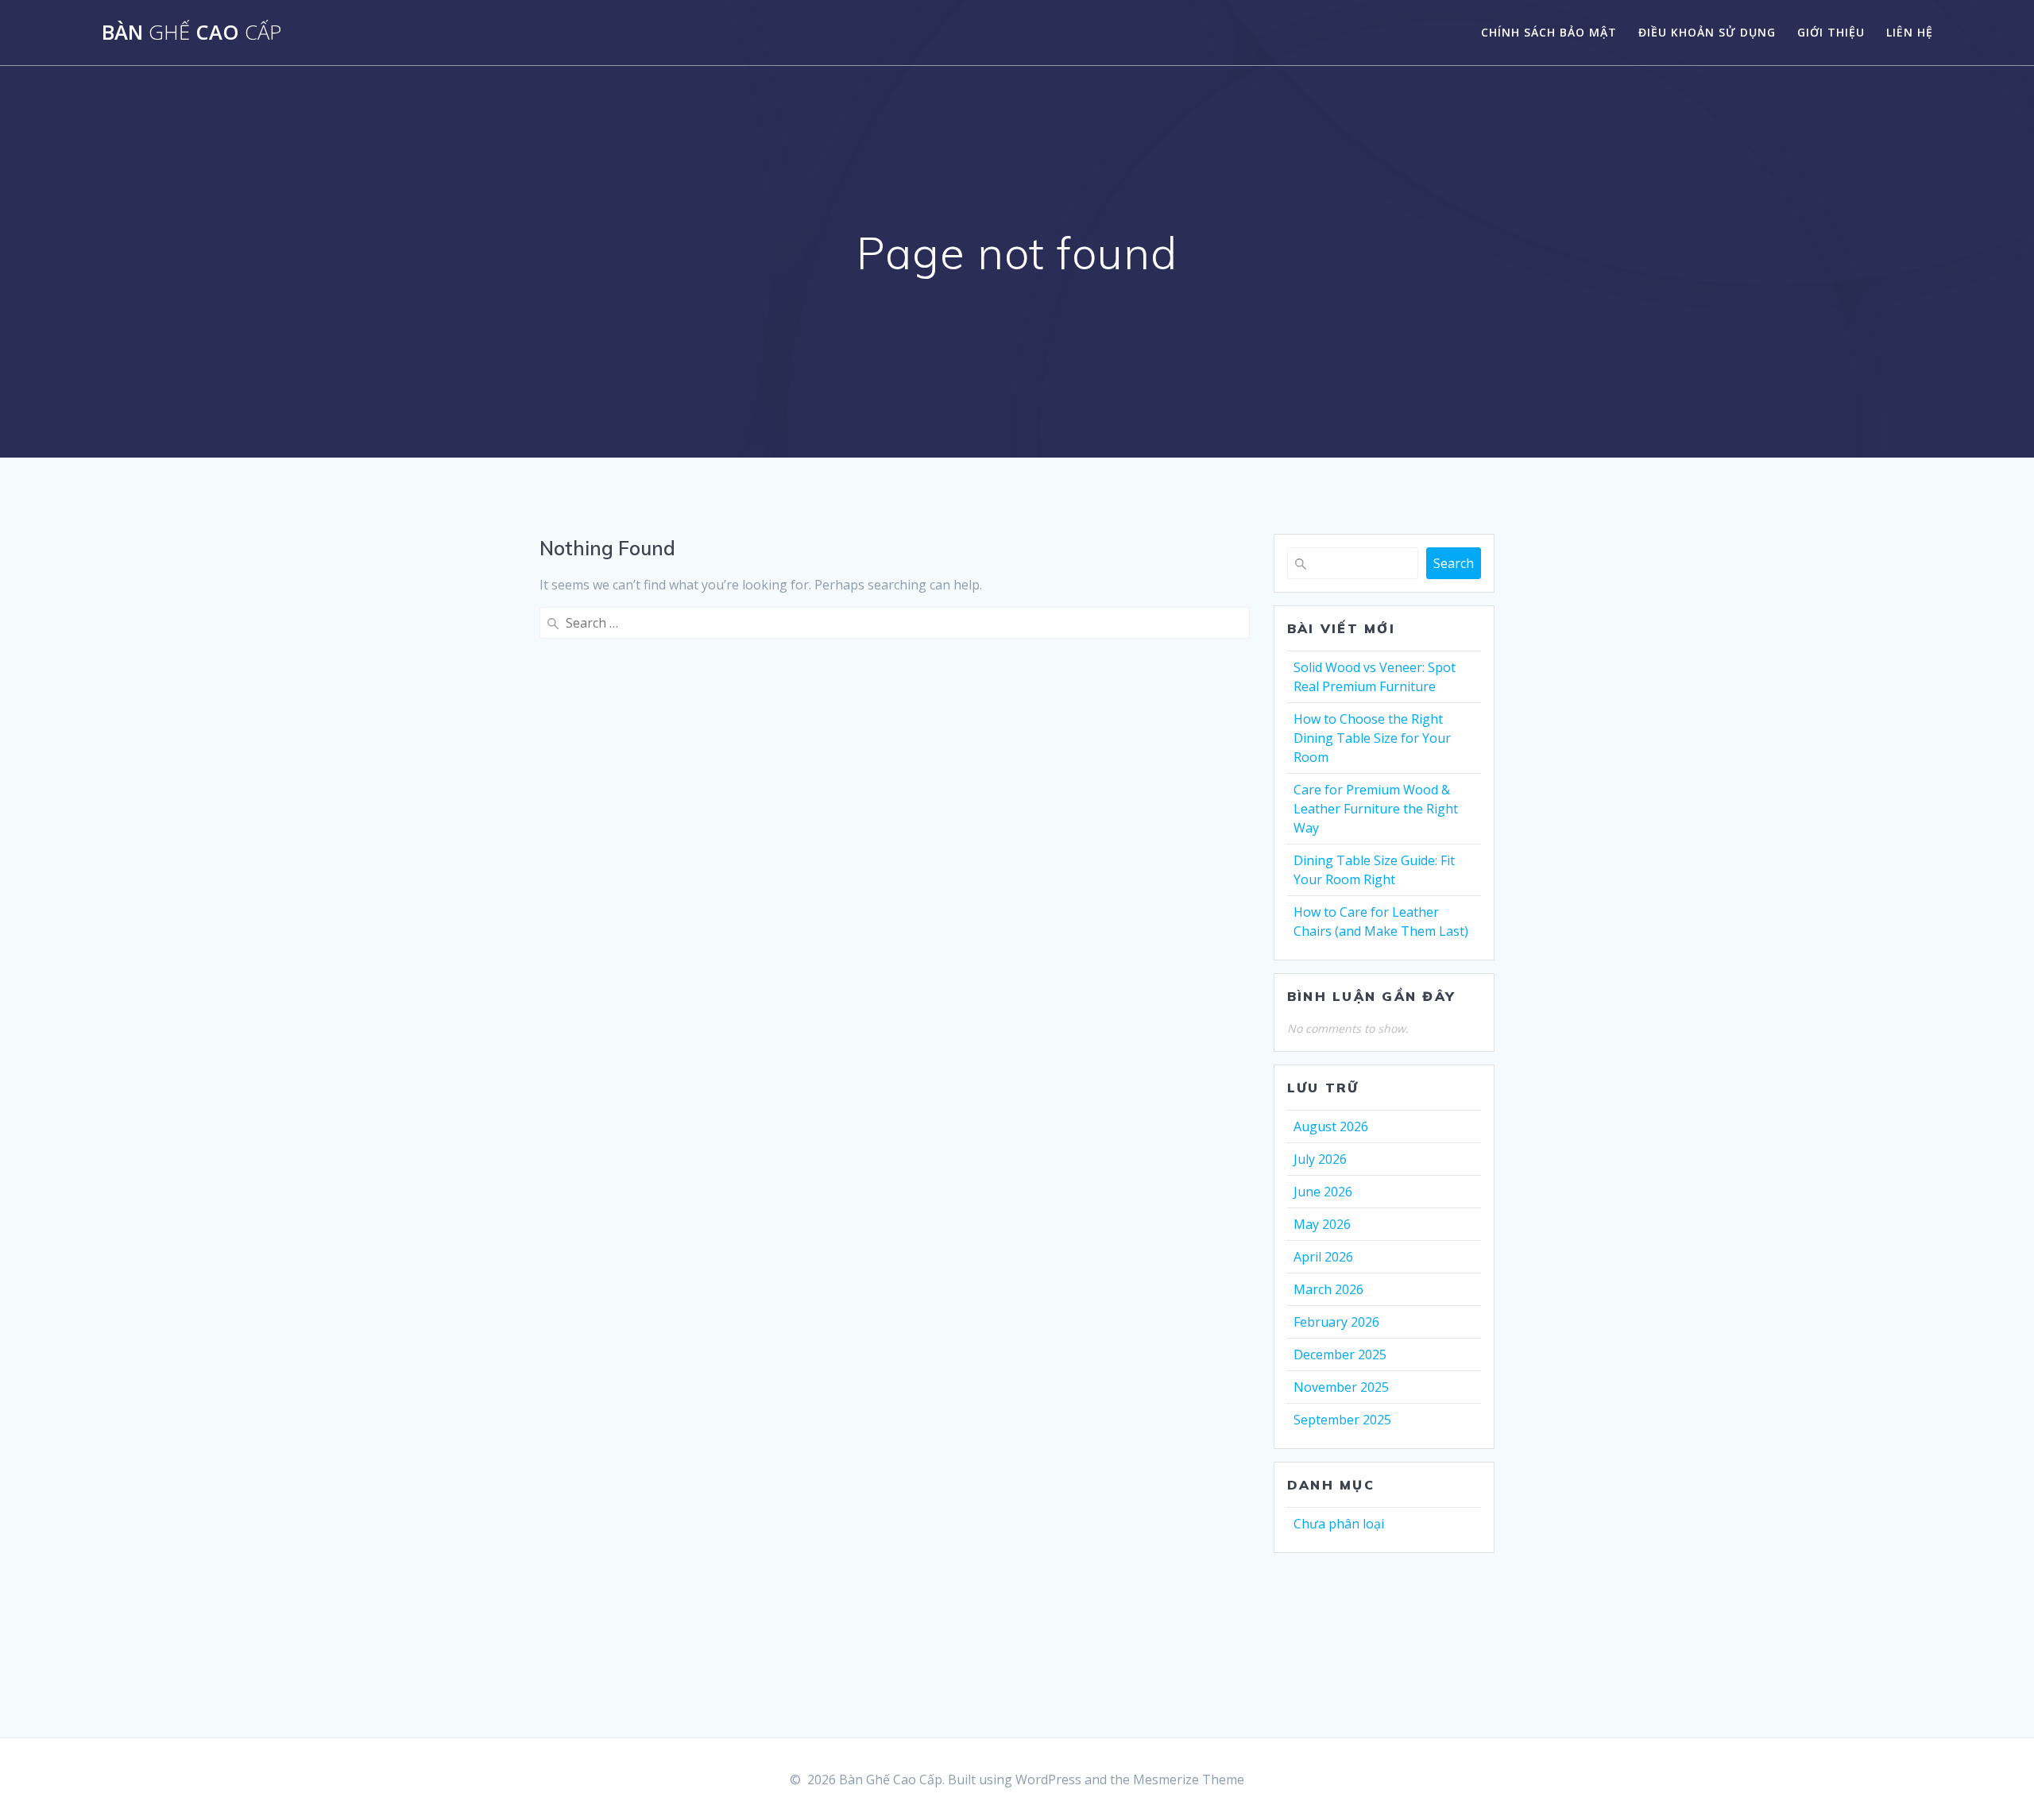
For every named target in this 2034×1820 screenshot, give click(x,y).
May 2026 (1322, 1224)
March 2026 (1328, 1289)
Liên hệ (1910, 32)
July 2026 (1320, 1159)
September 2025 (1342, 1420)
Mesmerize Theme (1189, 1779)
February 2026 (1336, 1322)
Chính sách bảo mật (1549, 32)
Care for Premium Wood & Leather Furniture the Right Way (1376, 809)
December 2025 (1340, 1354)
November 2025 (1341, 1387)
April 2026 (1323, 1257)
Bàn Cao (191, 33)
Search (1454, 563)
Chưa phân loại (1339, 1524)
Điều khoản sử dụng (1707, 32)
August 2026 (1331, 1126)
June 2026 (1323, 1192)
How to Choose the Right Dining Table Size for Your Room (1372, 738)
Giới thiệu (1831, 32)
